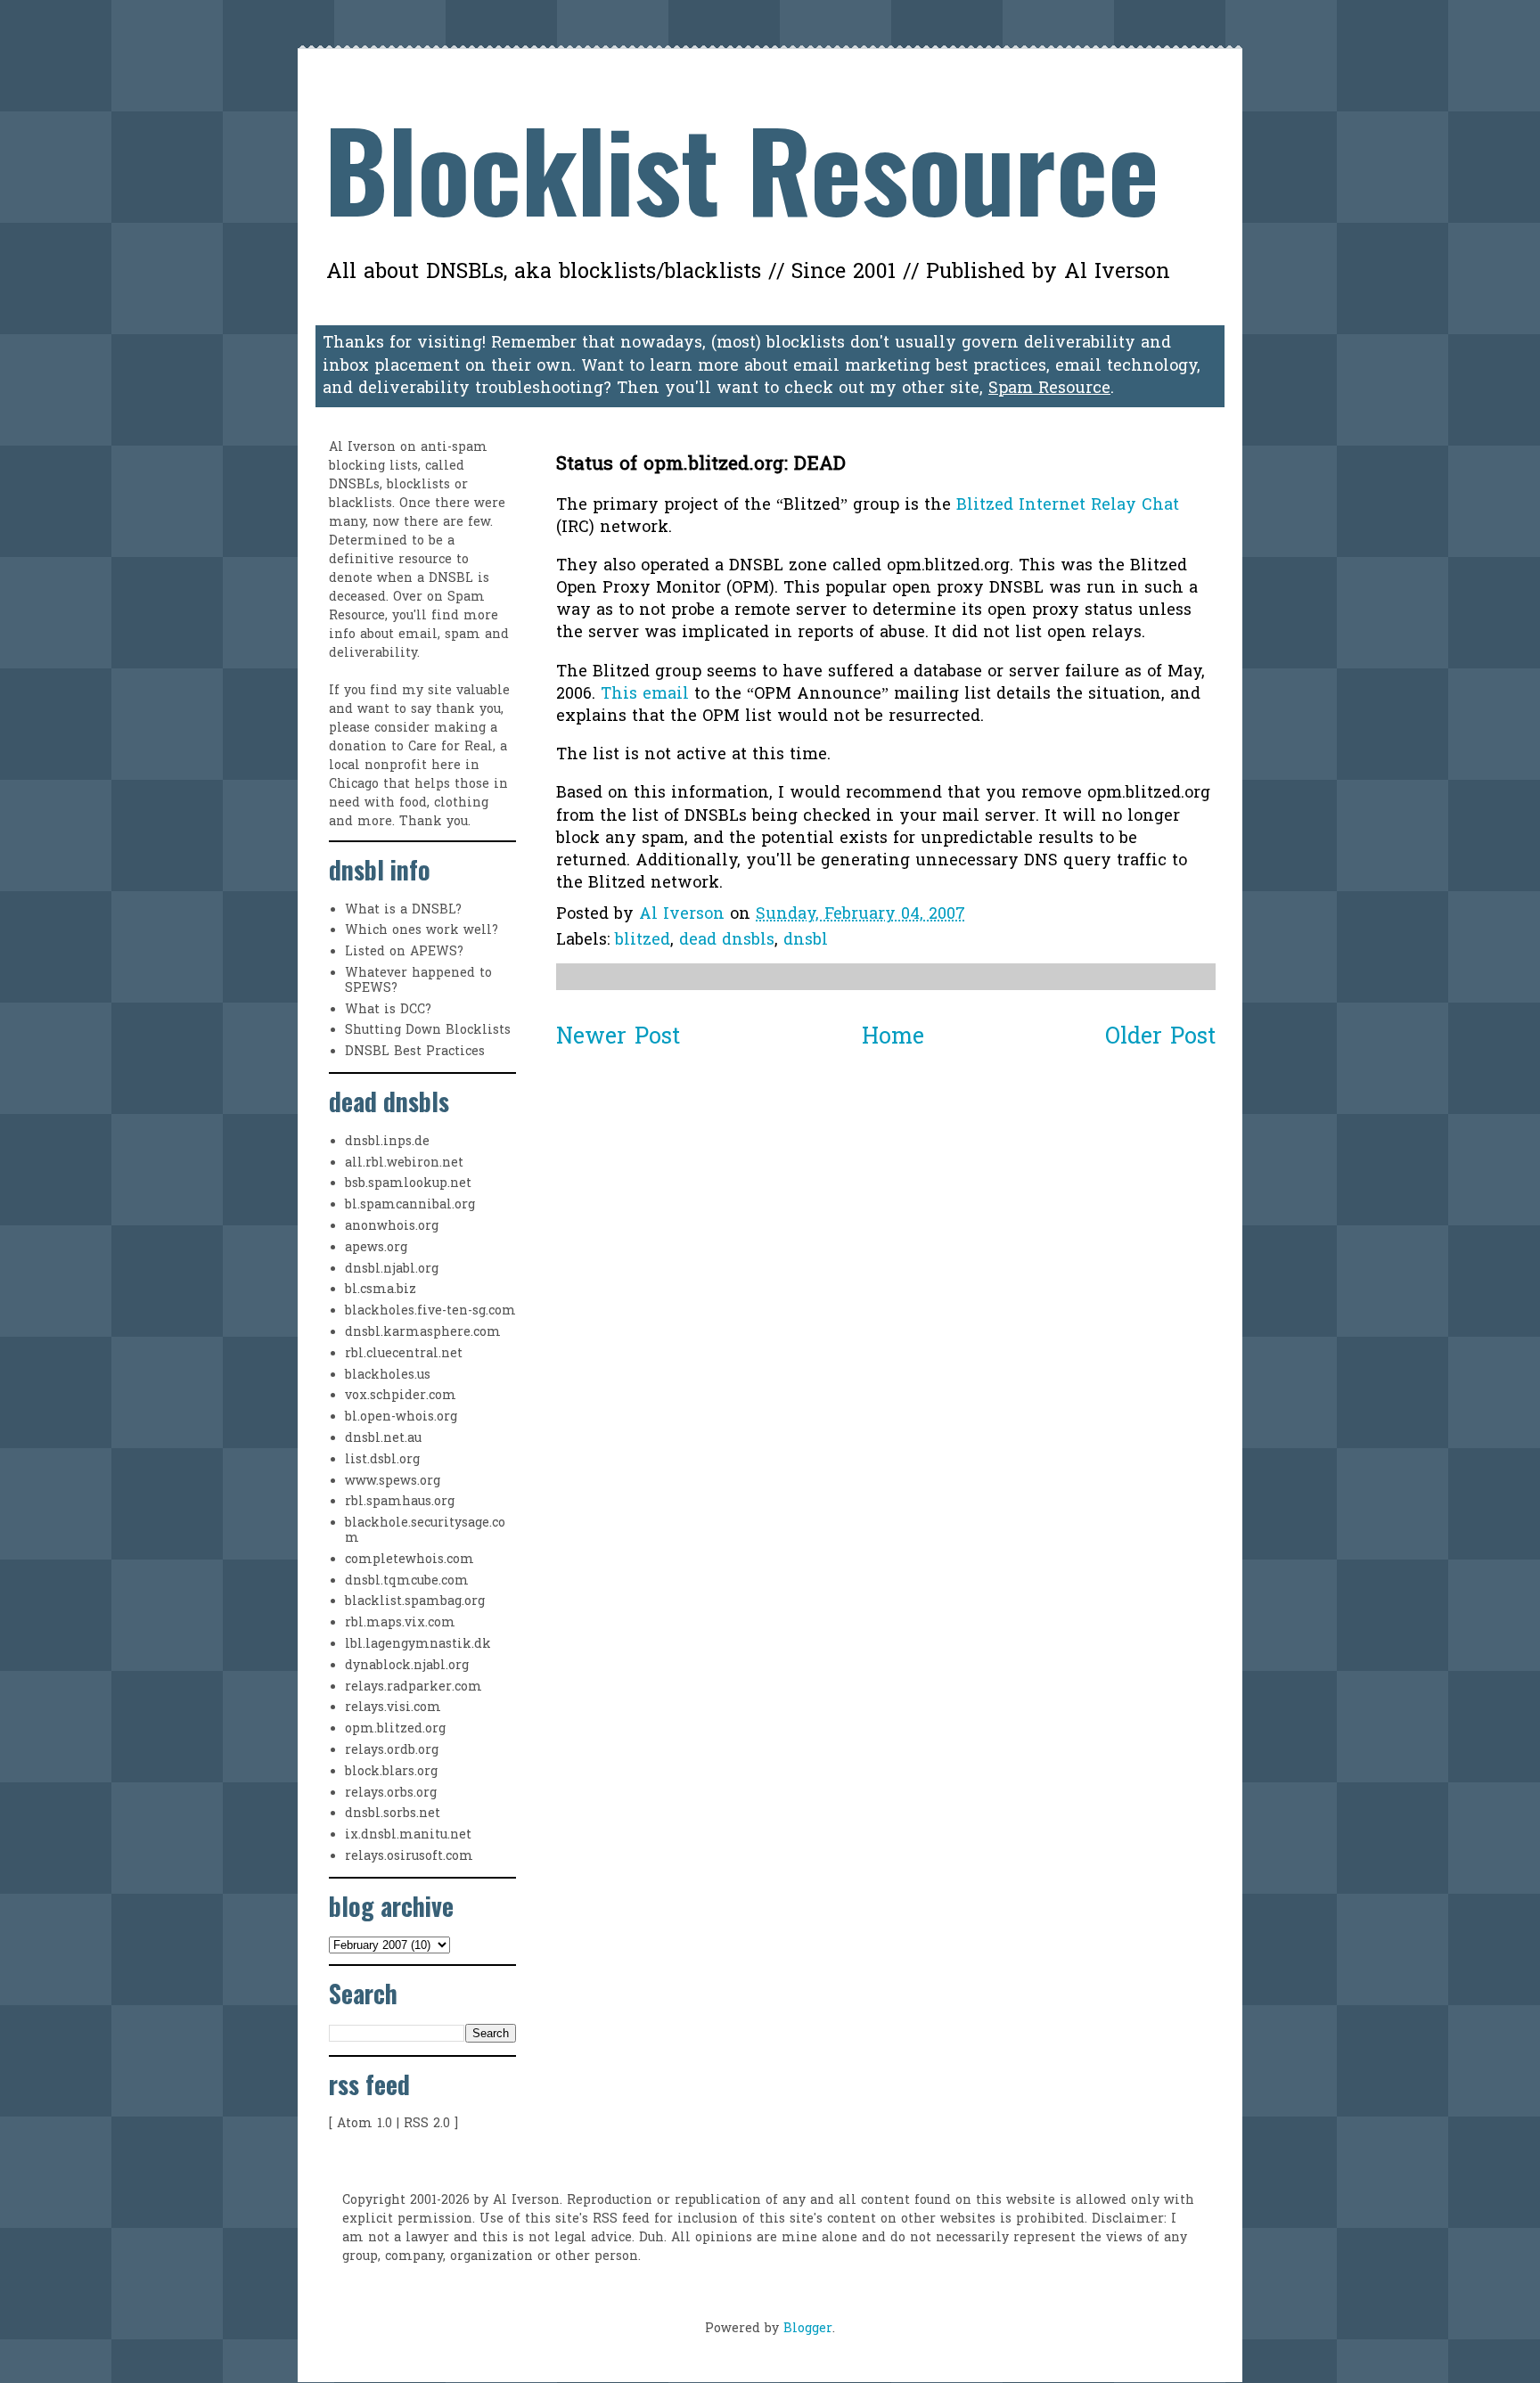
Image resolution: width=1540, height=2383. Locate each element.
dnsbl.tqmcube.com (407, 1581)
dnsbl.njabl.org (392, 1269)
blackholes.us (388, 1376)
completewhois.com (410, 1560)
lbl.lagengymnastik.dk (418, 1645)
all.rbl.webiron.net (404, 1163)
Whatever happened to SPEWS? (418, 981)
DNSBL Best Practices (415, 1052)
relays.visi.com (393, 1708)
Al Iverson (362, 448)
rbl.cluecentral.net (404, 1354)
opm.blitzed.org (395, 1729)
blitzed (643, 941)
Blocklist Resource (742, 167)
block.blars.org (391, 1772)
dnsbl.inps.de (387, 1142)
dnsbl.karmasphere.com (423, 1333)
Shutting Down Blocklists (428, 1031)
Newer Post (618, 1038)
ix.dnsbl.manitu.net (408, 1835)
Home (893, 1038)
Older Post (1160, 1038)
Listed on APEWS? (404, 952)
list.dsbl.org (382, 1460)
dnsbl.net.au (383, 1439)
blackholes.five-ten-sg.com (430, 1311)
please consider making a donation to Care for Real (413, 738)
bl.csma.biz (381, 1290)
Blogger (808, 2329)
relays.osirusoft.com (409, 1857)
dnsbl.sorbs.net (393, 1814)
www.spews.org (393, 1482)
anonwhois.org (392, 1227)
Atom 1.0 (365, 2124)
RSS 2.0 (427, 2124)
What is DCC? (388, 1010)
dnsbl (806, 941)
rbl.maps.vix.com (400, 1623)
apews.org (376, 1248)
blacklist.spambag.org (415, 1602)
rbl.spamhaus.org (400, 1502)
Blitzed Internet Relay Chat (1068, 506)
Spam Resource (1049, 389)
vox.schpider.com (401, 1396)
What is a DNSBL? (403, 910)
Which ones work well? (422, 931)
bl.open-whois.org (401, 1417)
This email (645, 695)
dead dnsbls (727, 941)
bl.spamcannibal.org (410, 1205)
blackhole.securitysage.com (425, 1531)
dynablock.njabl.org (407, 1666)
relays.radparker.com (414, 1687)
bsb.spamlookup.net (408, 1184)
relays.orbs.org (391, 1793)
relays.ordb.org (392, 1751)
